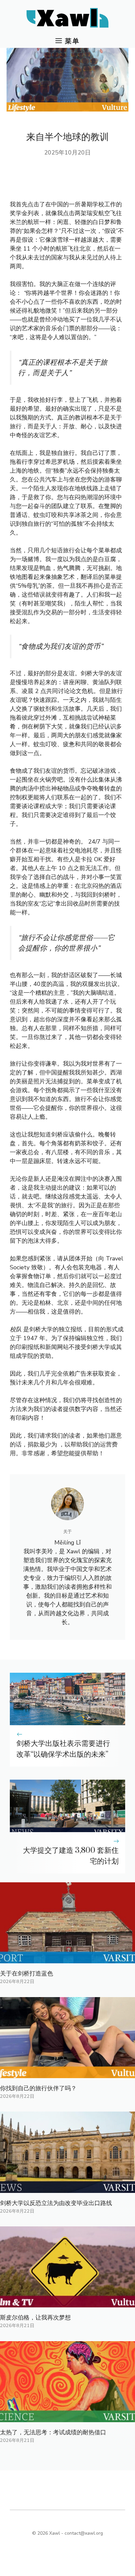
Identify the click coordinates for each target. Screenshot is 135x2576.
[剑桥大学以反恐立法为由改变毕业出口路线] (67, 2188)
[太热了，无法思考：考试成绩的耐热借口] (67, 2418)
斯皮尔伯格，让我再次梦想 (35, 2318)
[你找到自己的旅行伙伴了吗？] (67, 2074)
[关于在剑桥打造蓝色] (67, 1959)
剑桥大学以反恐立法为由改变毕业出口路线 (56, 2203)
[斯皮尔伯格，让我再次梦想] (67, 2303)
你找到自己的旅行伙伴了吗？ (38, 2088)
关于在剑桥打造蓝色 (27, 1973)
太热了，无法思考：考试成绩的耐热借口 (53, 2432)
